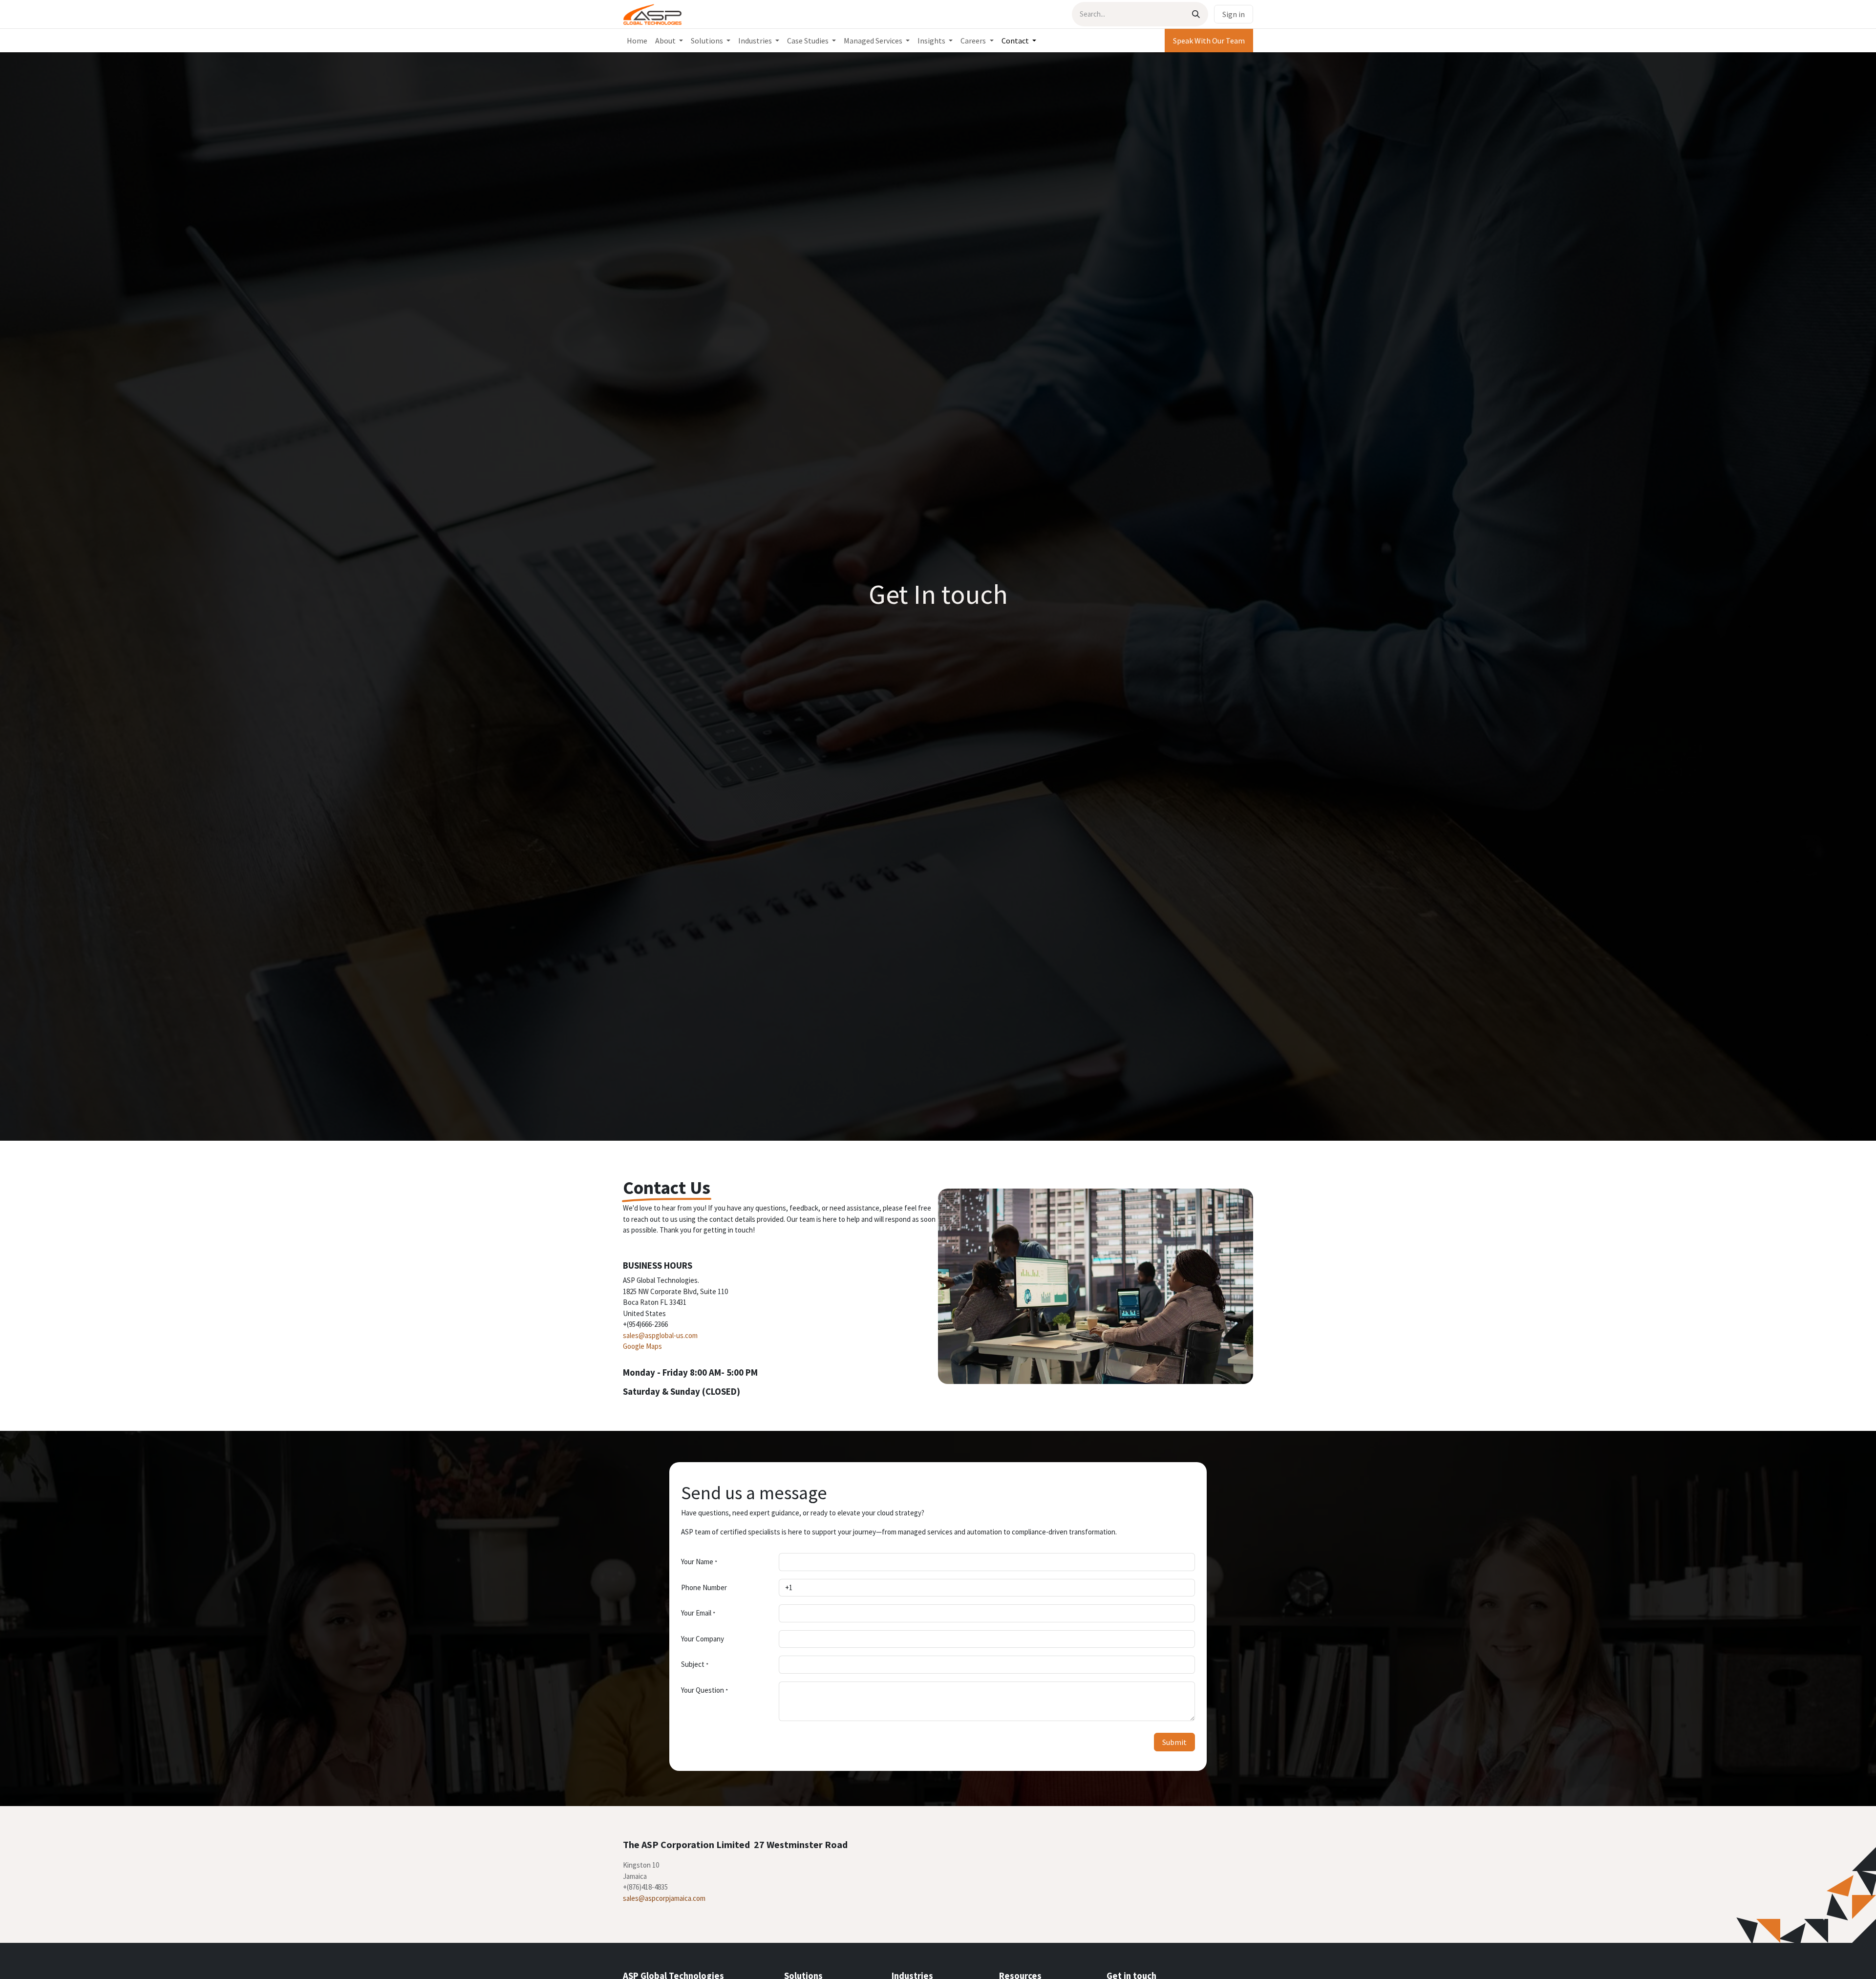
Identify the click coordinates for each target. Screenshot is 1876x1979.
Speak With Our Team (1209, 41)
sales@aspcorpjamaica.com (664, 1898)
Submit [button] (1174, 1742)
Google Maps (642, 1346)
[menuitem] (637, 41)
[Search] (1196, 14)
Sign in (1234, 14)
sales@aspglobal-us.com (660, 1335)
